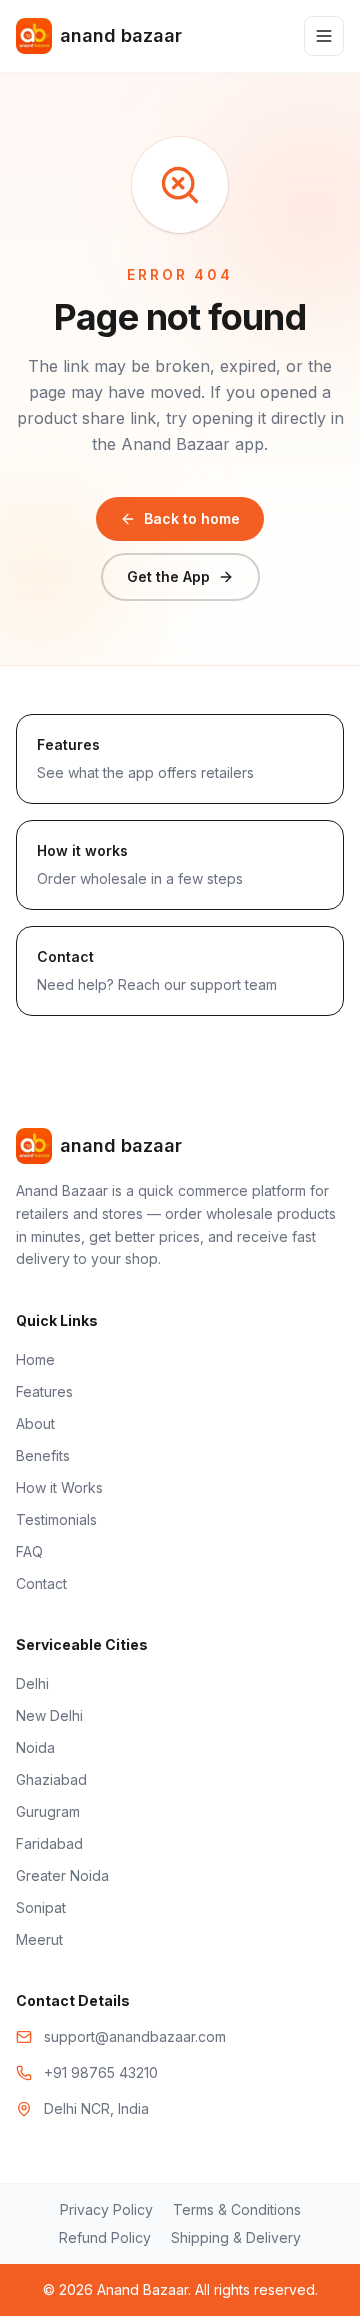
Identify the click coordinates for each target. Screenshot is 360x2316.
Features (44, 1391)
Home (35, 1359)
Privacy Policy (106, 2209)
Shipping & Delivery (236, 2237)
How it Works (59, 1487)
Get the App (168, 576)
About (35, 1423)
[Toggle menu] (324, 36)
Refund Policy (105, 2237)
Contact (41, 1583)
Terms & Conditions (237, 2209)
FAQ (29, 1551)
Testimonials (56, 1519)
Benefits (43, 1455)
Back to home (192, 518)
